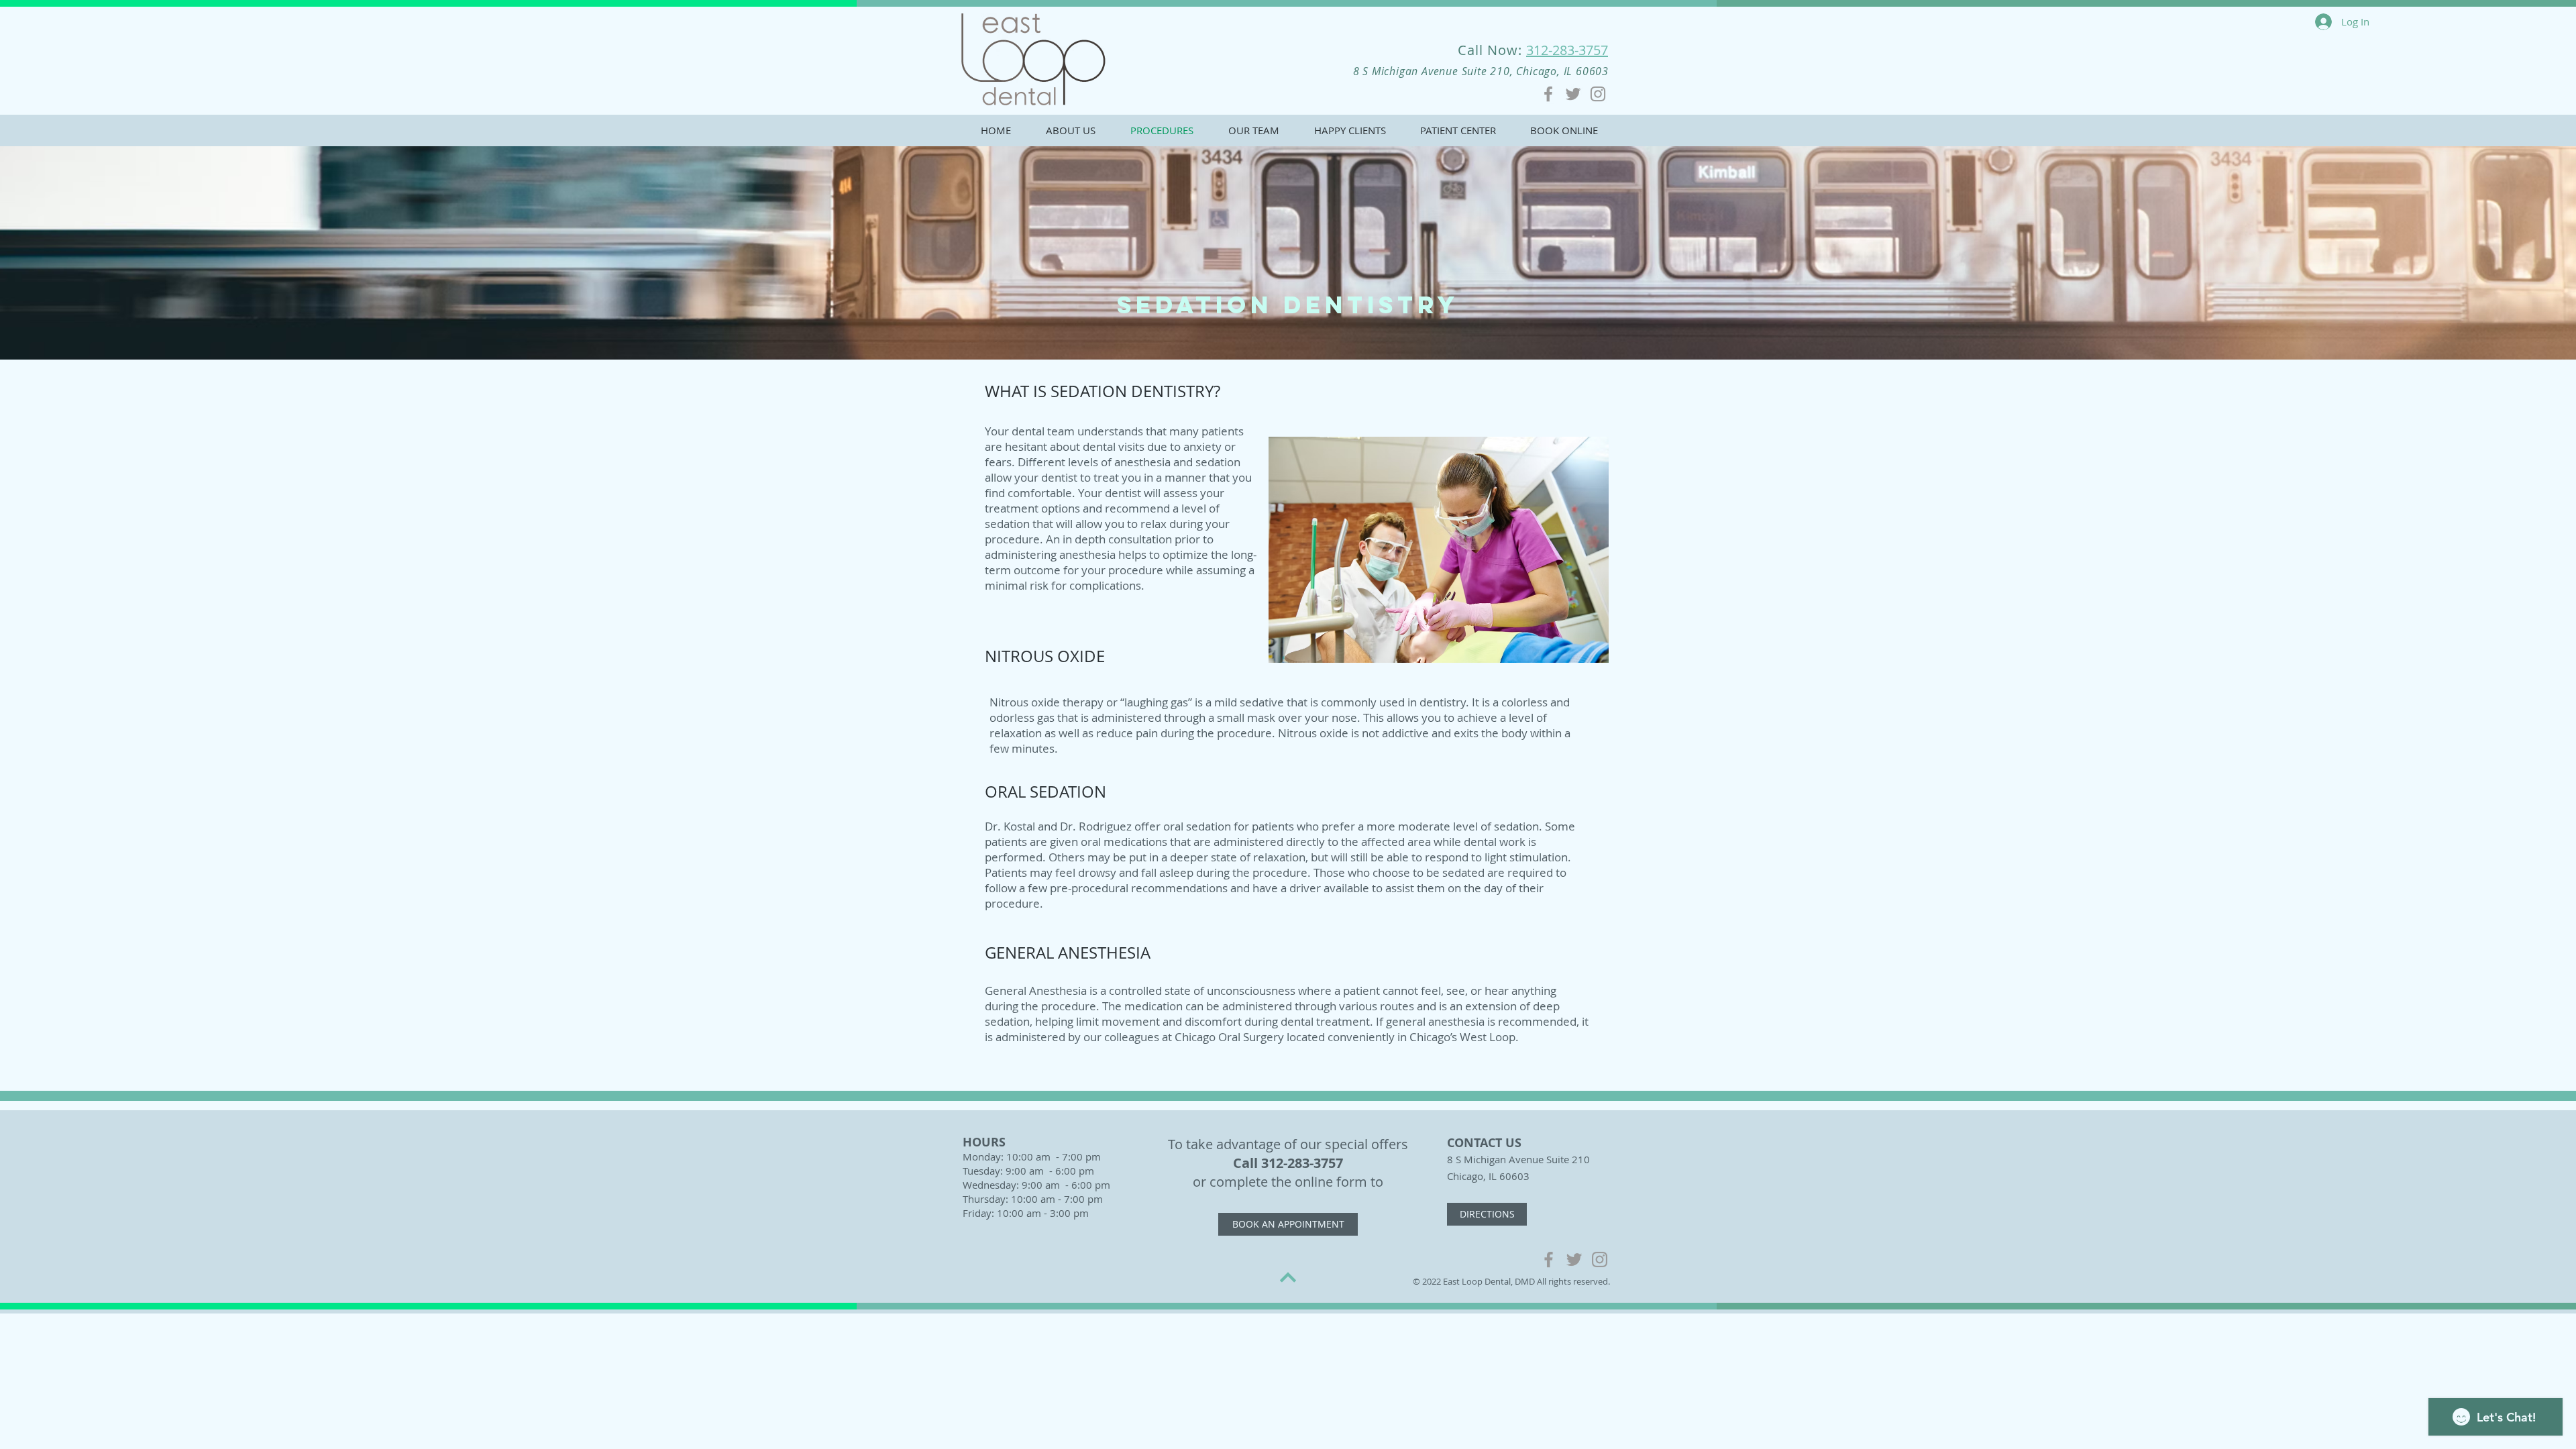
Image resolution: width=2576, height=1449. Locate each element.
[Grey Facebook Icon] (1548, 94)
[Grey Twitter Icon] (1573, 94)
